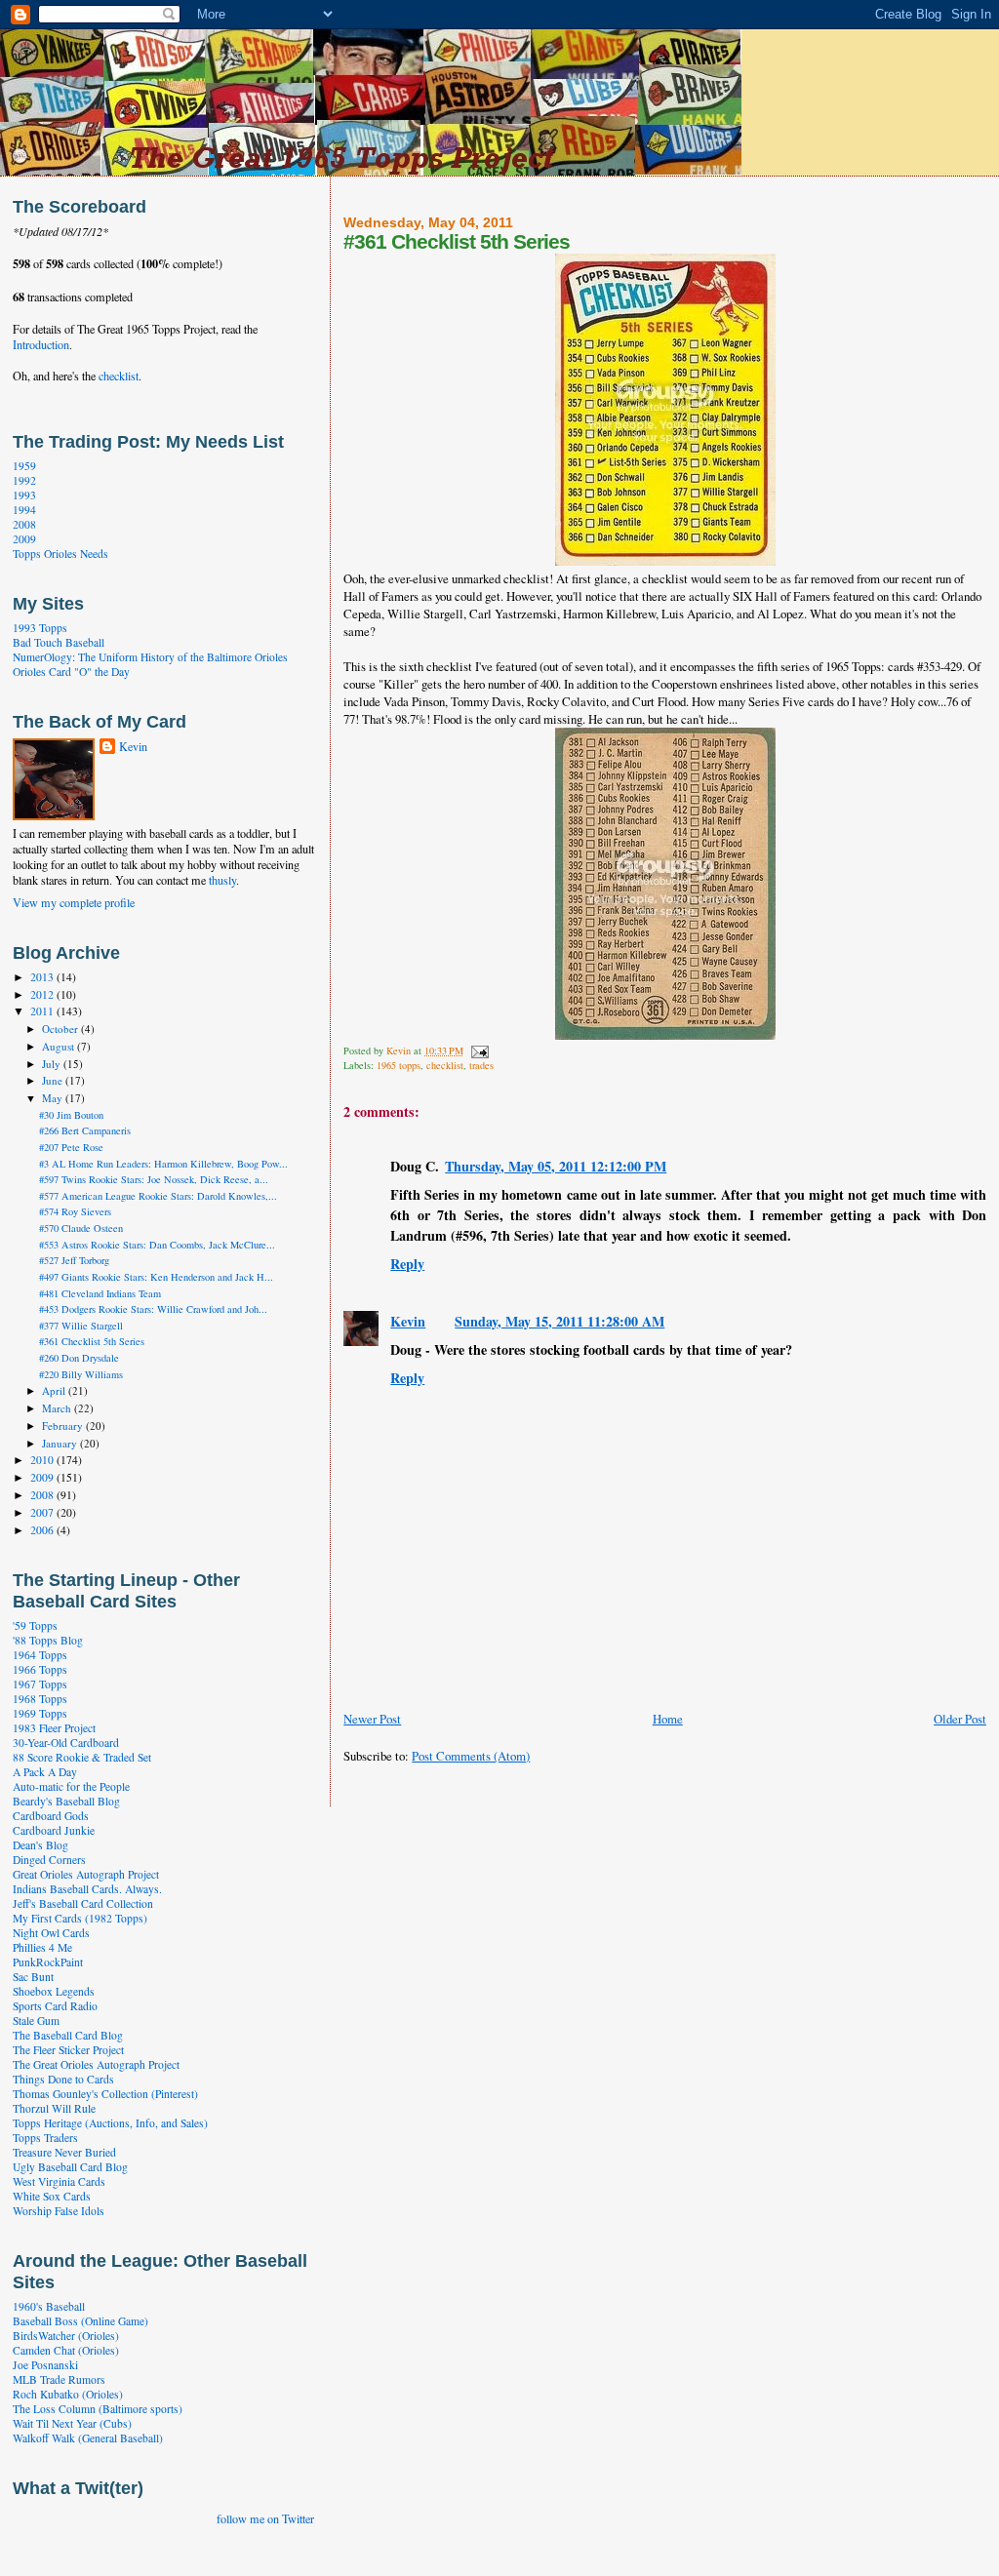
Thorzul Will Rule (54, 2108)
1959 (24, 466)
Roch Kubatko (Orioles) (68, 2394)
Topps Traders (45, 2138)
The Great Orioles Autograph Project (96, 2064)
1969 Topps (40, 1713)
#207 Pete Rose (71, 1147)
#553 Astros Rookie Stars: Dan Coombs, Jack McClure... (157, 1245)
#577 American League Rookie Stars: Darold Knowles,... (158, 1196)
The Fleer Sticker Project (68, 2050)
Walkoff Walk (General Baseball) (88, 2438)
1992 (24, 480)
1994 (24, 510)
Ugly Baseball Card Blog (70, 2167)
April (55, 1390)
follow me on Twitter (265, 2518)
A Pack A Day (45, 1772)
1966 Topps (40, 1669)
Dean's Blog (40, 1845)
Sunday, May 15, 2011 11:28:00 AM (559, 1321)
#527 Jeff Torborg (74, 1260)
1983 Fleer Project (54, 1728)
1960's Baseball (49, 2306)
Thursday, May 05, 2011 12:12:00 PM (556, 1166)
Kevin (408, 1321)
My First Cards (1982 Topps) (80, 1918)
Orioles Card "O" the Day (71, 672)
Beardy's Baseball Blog (66, 1801)
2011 (43, 1011)
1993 (24, 495)
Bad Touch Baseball (59, 642)
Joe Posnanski (45, 2365)
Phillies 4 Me (42, 1947)
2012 (43, 994)
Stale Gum (36, 2021)
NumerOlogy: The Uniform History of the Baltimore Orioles (150, 657)
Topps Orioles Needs (60, 554)
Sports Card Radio (55, 2006)
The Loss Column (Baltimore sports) (98, 2409)
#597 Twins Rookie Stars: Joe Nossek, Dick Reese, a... (154, 1179)
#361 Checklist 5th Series (92, 1341)
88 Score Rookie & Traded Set (82, 1757)
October (61, 1029)
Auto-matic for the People (71, 1786)
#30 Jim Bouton (71, 1115)
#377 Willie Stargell (81, 1326)
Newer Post (372, 1719)
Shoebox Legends (54, 1991)
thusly (222, 880)
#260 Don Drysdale (79, 1358)
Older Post (960, 1719)
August (60, 1046)
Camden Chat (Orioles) (66, 2350)
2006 (43, 1530)
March (58, 1408)
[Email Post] (479, 1050)
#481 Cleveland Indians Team (100, 1293)
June (54, 1080)
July (53, 1064)
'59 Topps (35, 1625)
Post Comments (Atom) (471, 1756)
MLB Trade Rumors (59, 2379)
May (54, 1098)
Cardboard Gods (51, 1816)
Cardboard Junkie (54, 1830)
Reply (407, 1264)
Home (668, 1719)
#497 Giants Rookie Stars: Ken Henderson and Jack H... (156, 1277)
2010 (43, 1460)
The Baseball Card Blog (68, 2035)
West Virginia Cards (59, 2181)
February (64, 1426)
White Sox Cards (52, 2196)
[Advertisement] (572, 1785)
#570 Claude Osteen (81, 1228)
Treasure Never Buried (64, 2152)
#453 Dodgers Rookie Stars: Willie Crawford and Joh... (153, 1309)
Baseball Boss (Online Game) (80, 2321)
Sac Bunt (33, 1977)
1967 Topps (40, 1684)
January (61, 1443)
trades (481, 1065)
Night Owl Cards (51, 1933)
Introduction (41, 344)
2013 (43, 977)
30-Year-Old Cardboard (66, 1743)
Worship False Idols (59, 2211)
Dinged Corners (49, 1860)
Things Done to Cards (63, 2079)
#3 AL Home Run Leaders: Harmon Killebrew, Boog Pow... (163, 1164)
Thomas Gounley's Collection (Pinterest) (105, 2094)
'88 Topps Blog (48, 1640)
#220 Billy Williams (81, 1374)
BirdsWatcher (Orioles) (66, 2336)
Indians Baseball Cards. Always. (87, 1889)
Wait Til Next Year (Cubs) (72, 2423)
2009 (24, 539)
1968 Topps (40, 1699)
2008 (24, 524)
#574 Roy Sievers (75, 1211)
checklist (445, 1065)
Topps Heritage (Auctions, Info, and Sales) (110, 2123)
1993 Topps (40, 628)
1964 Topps (40, 1655)
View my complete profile (74, 902)
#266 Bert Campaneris (85, 1130)
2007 (43, 1512)
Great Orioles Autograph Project (86, 1874)
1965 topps (399, 1065)
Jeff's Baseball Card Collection (83, 1903)
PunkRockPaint (48, 1962)
